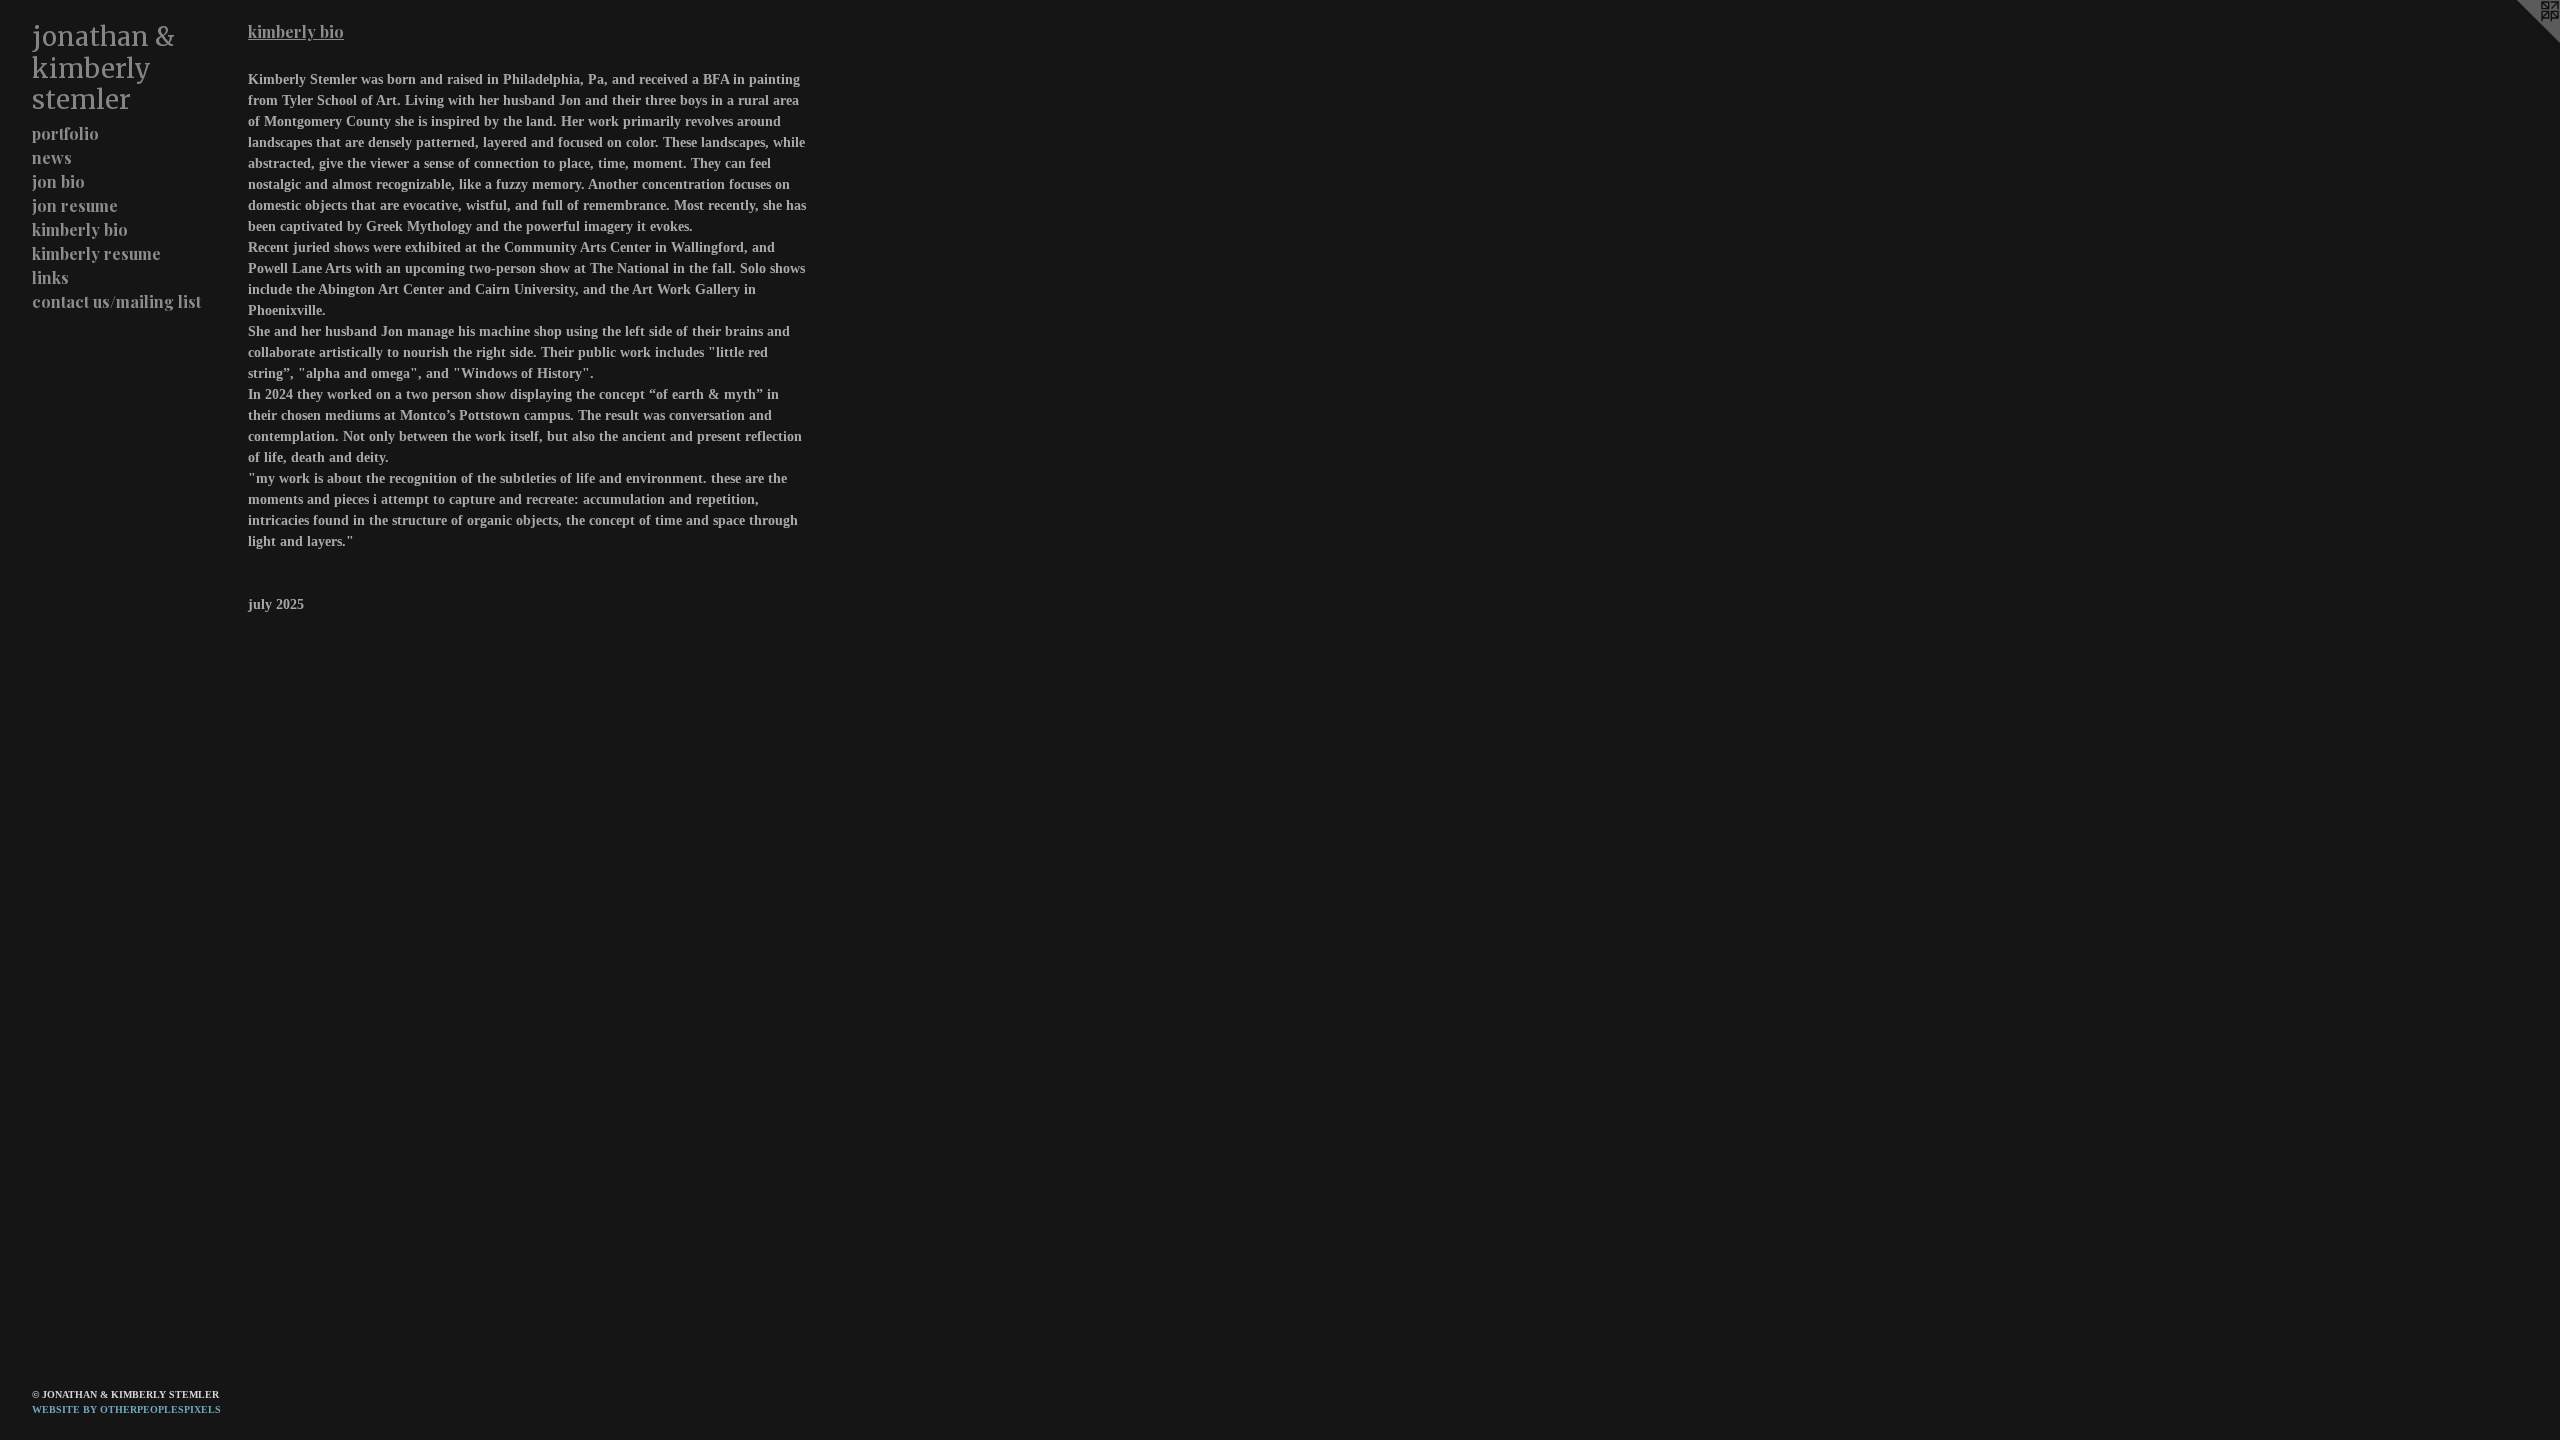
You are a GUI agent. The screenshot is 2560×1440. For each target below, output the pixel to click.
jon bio (58, 181)
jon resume (75, 205)
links (50, 277)
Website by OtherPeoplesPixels (126, 1409)
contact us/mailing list (116, 301)
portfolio (65, 133)
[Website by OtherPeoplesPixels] (2520, 40)
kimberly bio (80, 229)
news (52, 157)
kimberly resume (96, 253)
